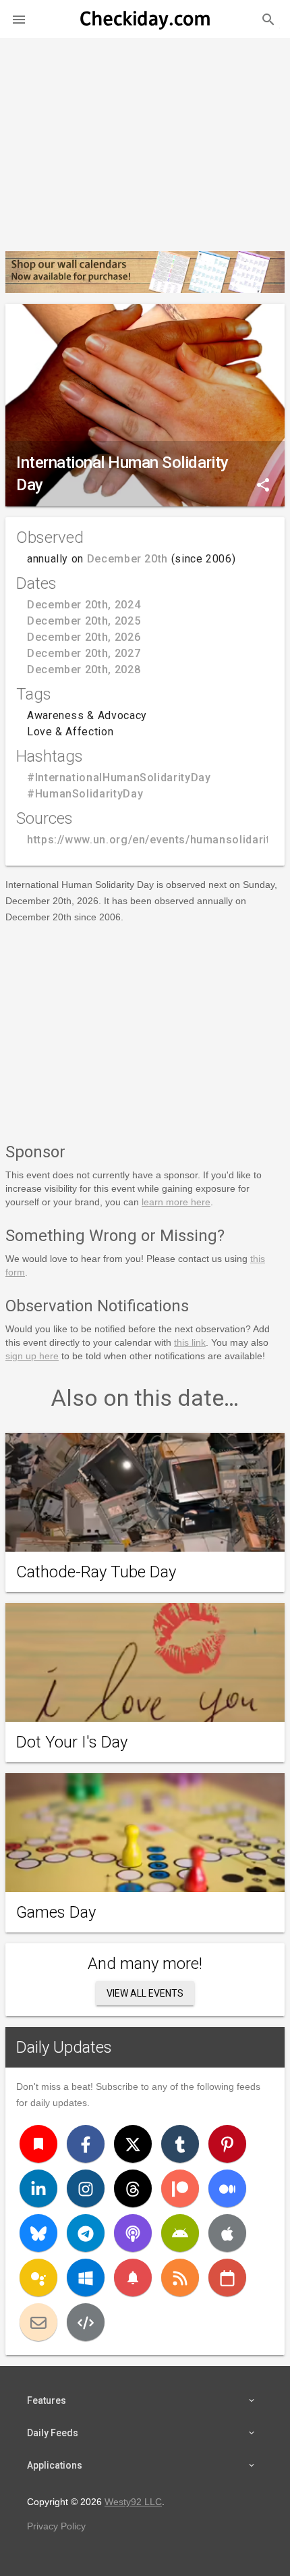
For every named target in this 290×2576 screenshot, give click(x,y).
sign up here (32, 1356)
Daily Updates (64, 2047)
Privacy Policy (56, 2526)
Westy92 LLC (133, 2502)
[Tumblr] (180, 2144)
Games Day (56, 1912)
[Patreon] (180, 2188)
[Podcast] (133, 2233)
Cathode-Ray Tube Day (96, 1572)
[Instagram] (86, 2188)
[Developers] (86, 2322)
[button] (19, 19)
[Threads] (133, 2188)
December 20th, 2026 (84, 637)
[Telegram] (86, 2233)
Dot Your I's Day (72, 1742)
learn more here (176, 1202)
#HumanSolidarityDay (85, 794)
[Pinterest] (227, 2144)
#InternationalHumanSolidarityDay (119, 778)
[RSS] (180, 2278)
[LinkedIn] (38, 2188)
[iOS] (227, 2233)
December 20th (127, 559)
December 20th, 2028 (84, 669)
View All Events (145, 1993)
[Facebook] (86, 2144)
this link (190, 1342)
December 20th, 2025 (84, 621)
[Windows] (86, 2278)
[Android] (180, 2233)
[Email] (38, 2322)
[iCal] (227, 2278)
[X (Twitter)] (133, 2144)
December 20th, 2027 (84, 653)
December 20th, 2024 (84, 605)
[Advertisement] (145, 139)
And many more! (145, 1964)
